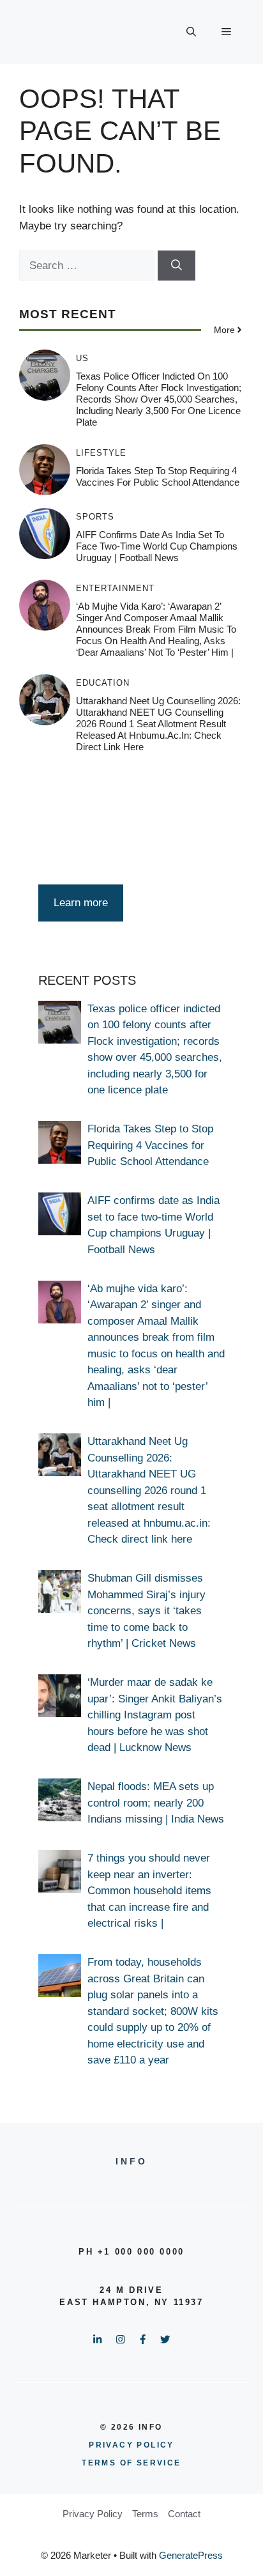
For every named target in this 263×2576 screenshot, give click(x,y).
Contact (184, 2514)
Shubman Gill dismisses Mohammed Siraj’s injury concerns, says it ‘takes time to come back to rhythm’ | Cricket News (147, 1611)
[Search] (177, 266)
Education (103, 683)
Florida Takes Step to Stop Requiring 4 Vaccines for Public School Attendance (158, 476)
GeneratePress (191, 2555)
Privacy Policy (93, 2514)
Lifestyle (101, 453)
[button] (191, 32)
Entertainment (115, 588)
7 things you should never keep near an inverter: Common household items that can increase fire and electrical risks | (149, 1891)
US (82, 358)
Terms (145, 2514)
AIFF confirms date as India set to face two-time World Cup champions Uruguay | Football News (157, 546)
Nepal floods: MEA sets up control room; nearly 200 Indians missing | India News (156, 1803)
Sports (95, 517)
